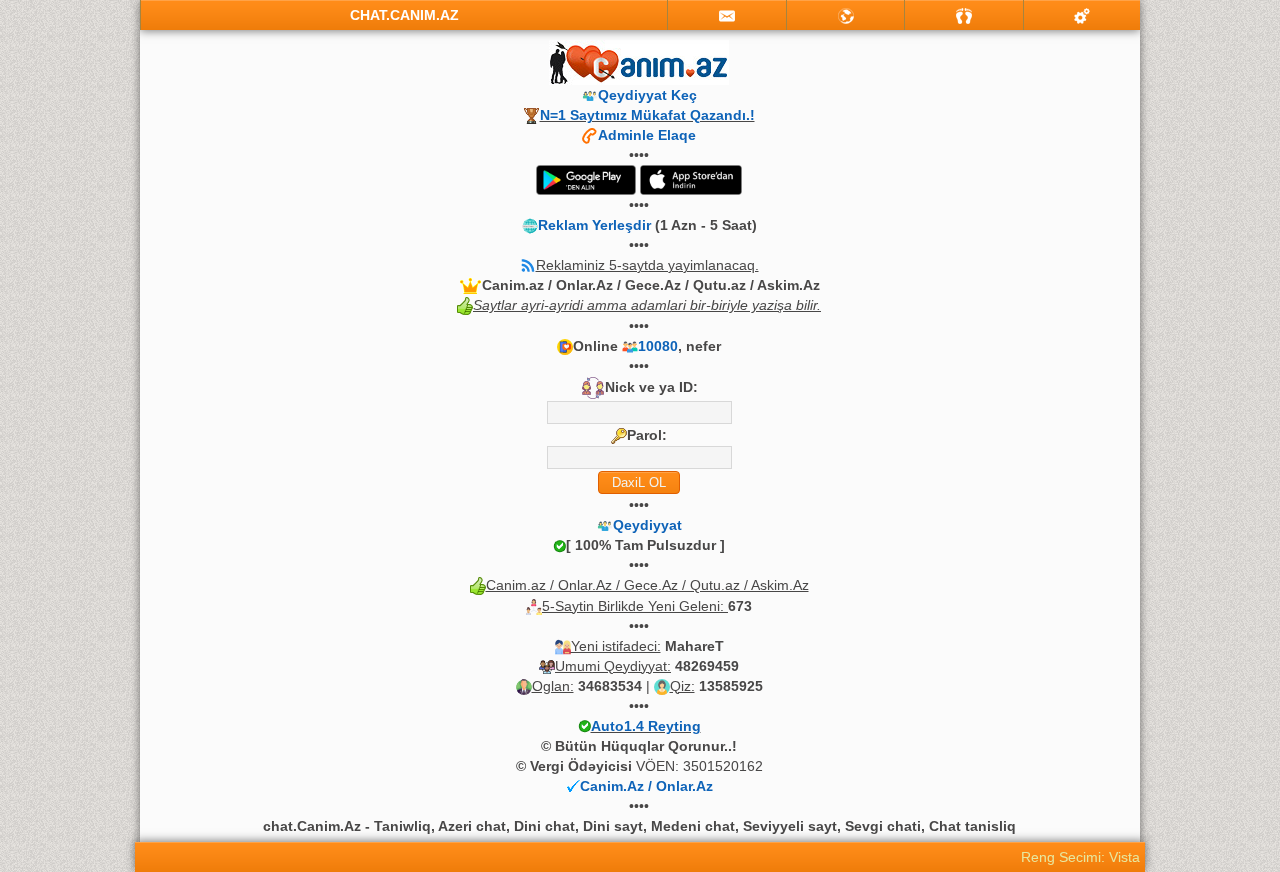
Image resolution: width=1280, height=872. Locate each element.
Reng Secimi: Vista (1080, 857)
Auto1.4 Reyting (646, 726)
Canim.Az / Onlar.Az (646, 786)
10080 (658, 346)
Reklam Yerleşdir (594, 225)
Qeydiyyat (647, 525)
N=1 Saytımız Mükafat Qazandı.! (647, 115)
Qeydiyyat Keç (647, 95)
